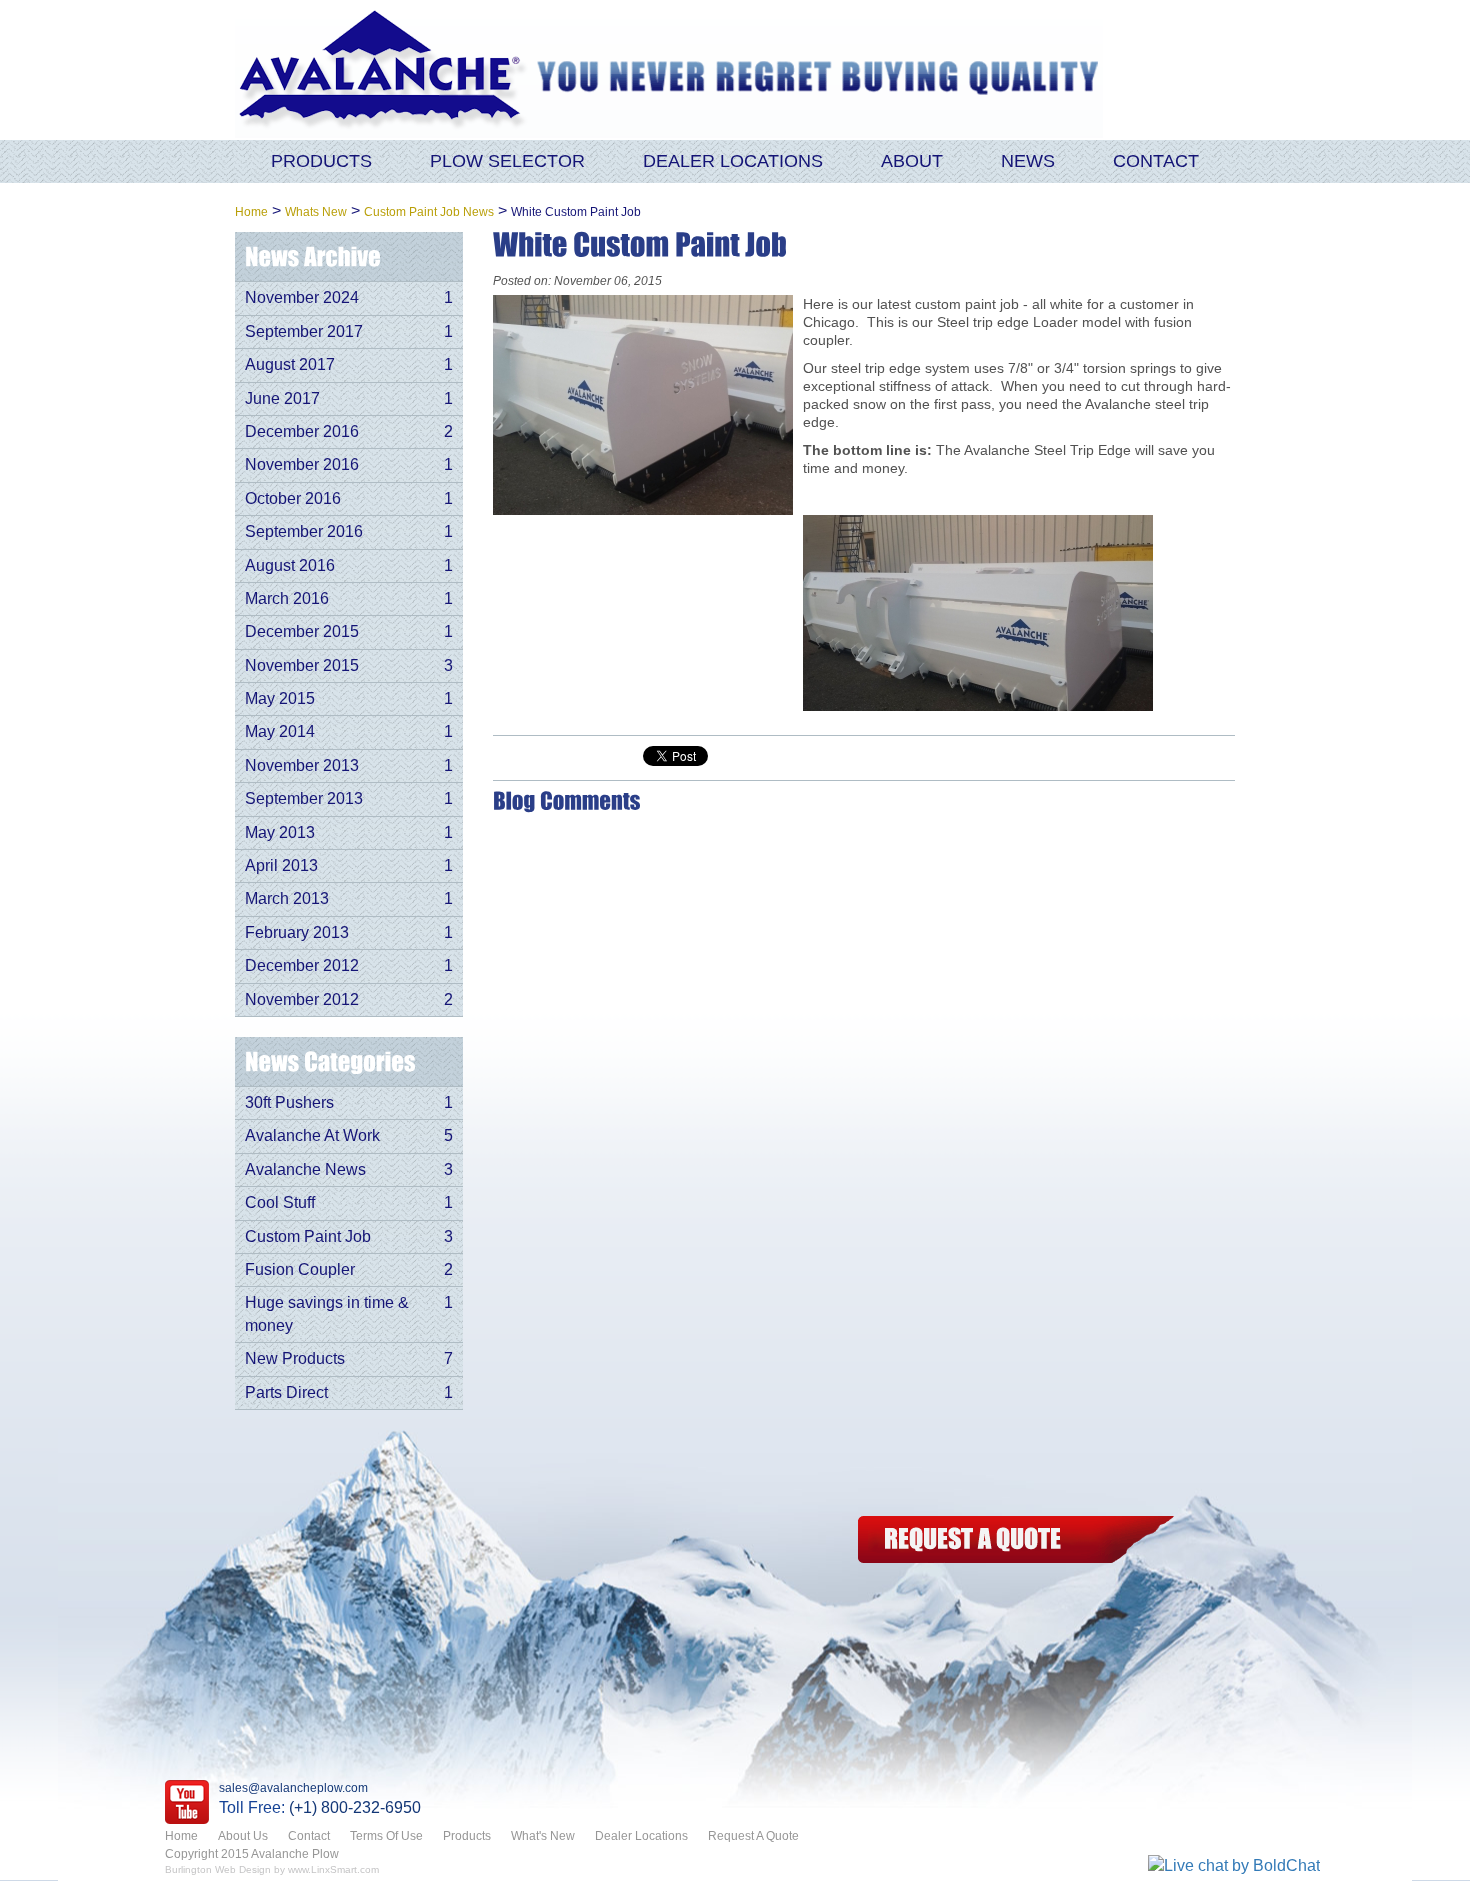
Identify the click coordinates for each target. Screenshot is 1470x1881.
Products (321, 161)
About (912, 161)
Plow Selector (507, 161)
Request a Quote (1013, 1539)
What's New (543, 1836)
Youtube (187, 1802)
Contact (1156, 161)
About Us (243, 1836)
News (1028, 161)
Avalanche (385, 70)
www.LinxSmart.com (333, 1869)
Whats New (316, 212)
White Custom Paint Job (576, 212)
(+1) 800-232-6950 (355, 1807)
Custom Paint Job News (429, 212)
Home (251, 212)
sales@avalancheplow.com (293, 1788)
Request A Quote (753, 1836)
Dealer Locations (733, 161)
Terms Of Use (386, 1836)
